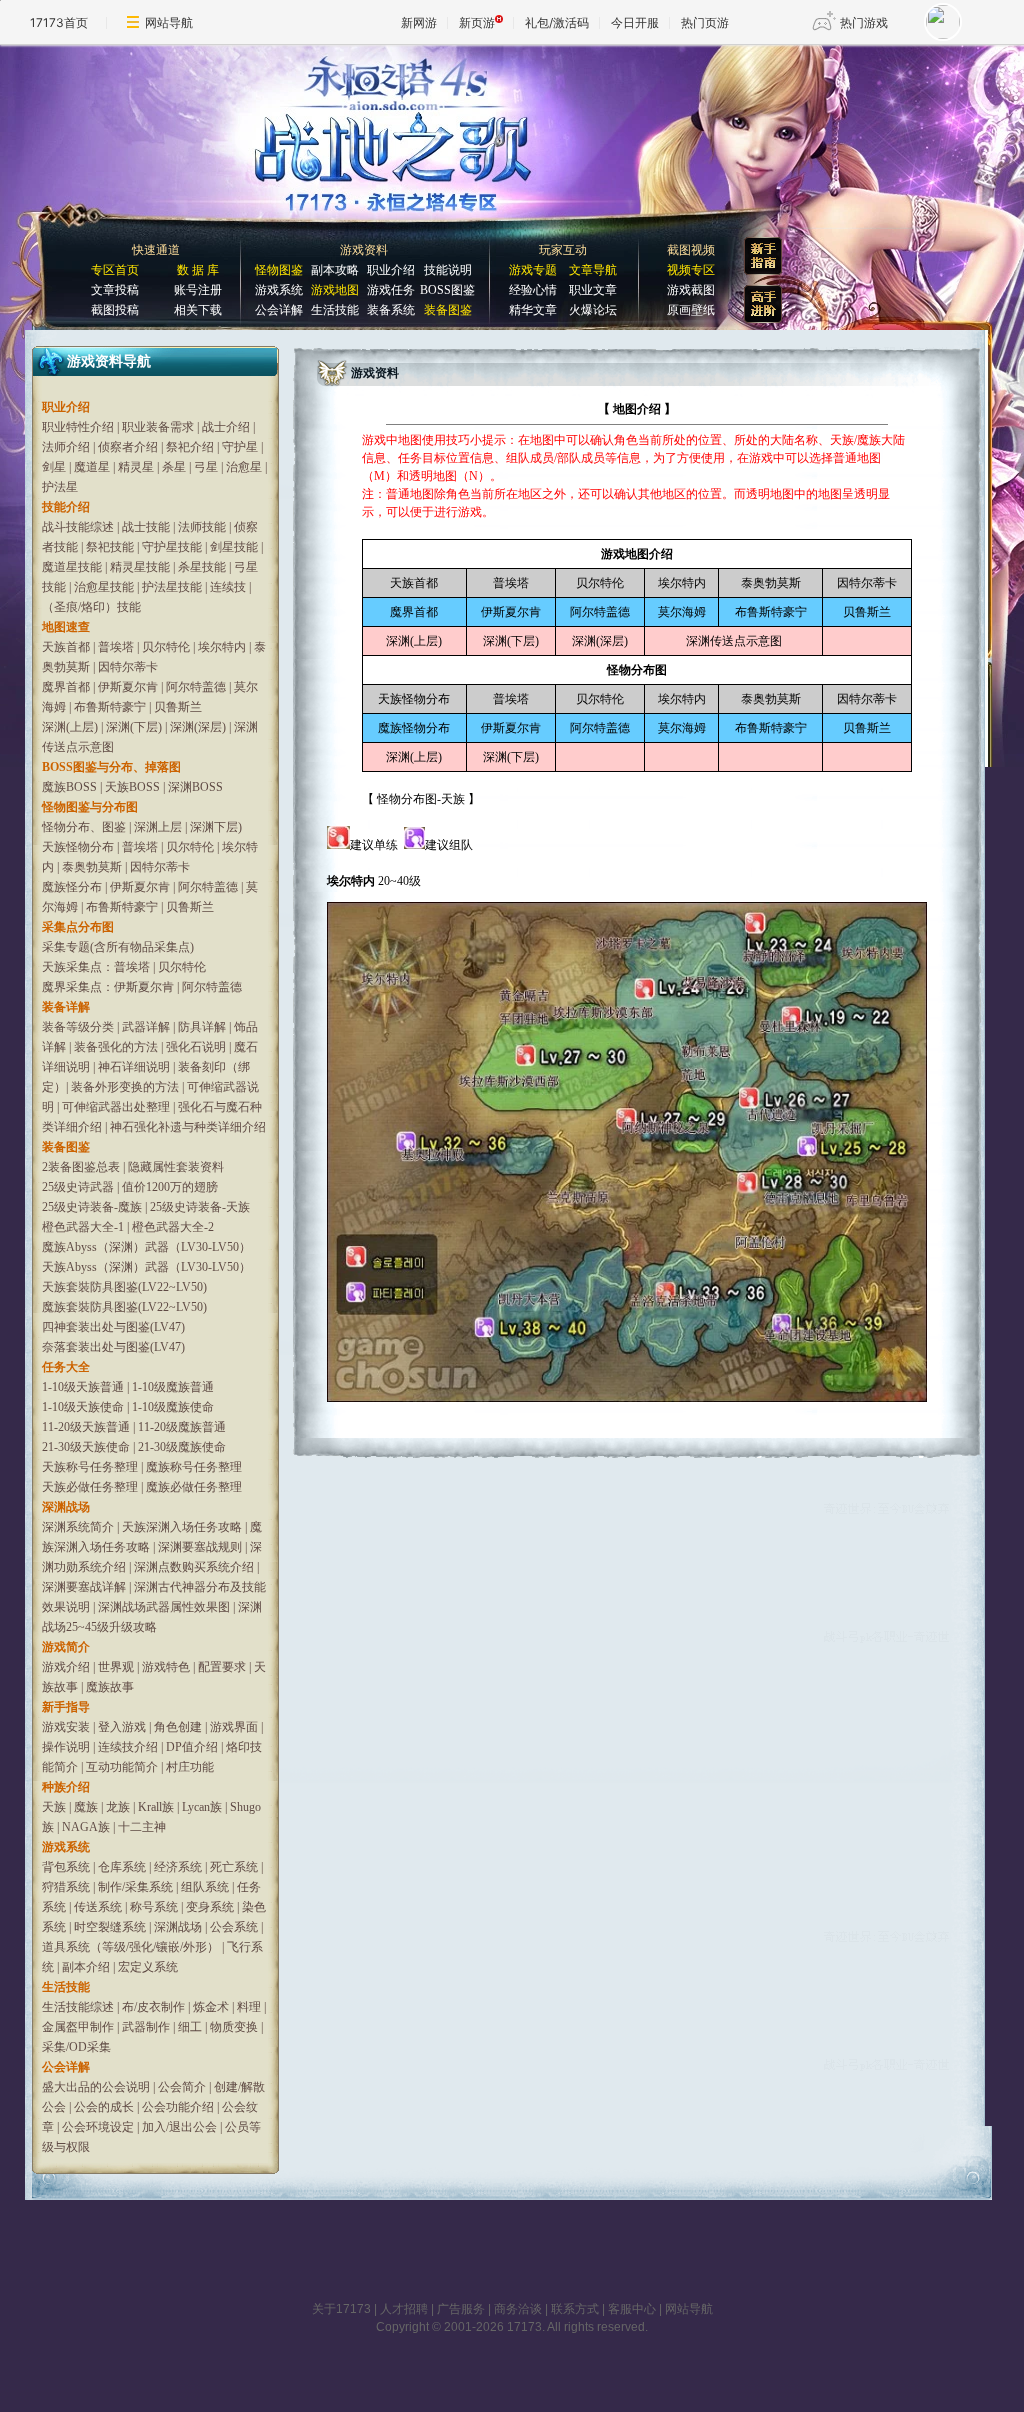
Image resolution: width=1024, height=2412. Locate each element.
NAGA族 (86, 1827)
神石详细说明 (134, 1067)
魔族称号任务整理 (194, 1467)
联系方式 (575, 2309)
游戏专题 (533, 270)
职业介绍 (391, 270)
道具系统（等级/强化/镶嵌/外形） (130, 1947)
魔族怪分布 (72, 887)
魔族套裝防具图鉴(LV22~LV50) (124, 1307)
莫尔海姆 (682, 612)
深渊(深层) (198, 727)
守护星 (240, 447)
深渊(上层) (70, 727)
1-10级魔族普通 (173, 1387)
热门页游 (705, 22)
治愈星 (244, 467)
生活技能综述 (78, 2007)
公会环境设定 (98, 2127)
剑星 (54, 467)
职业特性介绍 (78, 427)
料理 (249, 2007)
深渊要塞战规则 (200, 1547)
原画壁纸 (691, 310)
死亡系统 (234, 1867)
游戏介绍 (66, 1667)
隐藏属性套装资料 (176, 1167)
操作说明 (66, 1747)
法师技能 (202, 527)
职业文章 (593, 290)
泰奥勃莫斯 (92, 867)
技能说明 (448, 270)
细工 (190, 2027)
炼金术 (211, 2007)
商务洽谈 (518, 2309)
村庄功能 (190, 1767)
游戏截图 (691, 290)
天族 (54, 1807)
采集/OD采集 (76, 2047)
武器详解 (146, 1027)
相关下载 (198, 310)
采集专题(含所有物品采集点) (118, 947)
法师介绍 (66, 447)
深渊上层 (158, 827)
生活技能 (335, 310)
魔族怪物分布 (414, 728)
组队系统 (205, 1887)
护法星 (60, 487)
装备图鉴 (448, 310)
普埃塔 (116, 647)
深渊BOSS (195, 787)
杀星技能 (202, 567)
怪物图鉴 (279, 270)
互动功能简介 (122, 1767)
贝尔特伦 (166, 647)
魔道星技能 (72, 567)
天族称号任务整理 (90, 1467)
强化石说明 (196, 1047)
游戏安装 (66, 1727)
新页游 (477, 22)
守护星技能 (172, 547)
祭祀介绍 (191, 447)
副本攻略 (335, 270)
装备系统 (391, 310)
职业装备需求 (158, 427)
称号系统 (154, 1907)
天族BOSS (132, 787)
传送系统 (98, 1907)
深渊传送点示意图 (734, 641)
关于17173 (341, 2309)
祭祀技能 (110, 547)
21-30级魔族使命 (182, 1447)
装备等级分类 (78, 1027)
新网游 (419, 22)
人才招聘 (404, 2309)
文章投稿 (115, 290)
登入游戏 (122, 1727)
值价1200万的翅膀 (170, 1187)
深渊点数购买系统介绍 (194, 1567)
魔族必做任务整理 (194, 1487)
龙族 (118, 1807)
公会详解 (279, 310)
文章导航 (593, 270)
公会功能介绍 (178, 2107)
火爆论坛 (593, 310)
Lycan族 (202, 1807)
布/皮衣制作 (153, 2007)
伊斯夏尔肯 (128, 687)
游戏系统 (279, 290)
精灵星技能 (140, 567)
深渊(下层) (134, 727)
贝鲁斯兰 (178, 707)
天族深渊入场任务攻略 (182, 1527)
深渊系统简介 (78, 1527)
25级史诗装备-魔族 (92, 1207)
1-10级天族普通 (83, 1387)
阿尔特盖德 (196, 687)
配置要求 (222, 1667)
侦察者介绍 (128, 447)
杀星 (174, 467)
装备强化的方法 (116, 1047)
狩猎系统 (66, 1887)
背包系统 (66, 1867)
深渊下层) (216, 827)
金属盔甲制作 (78, 2027)
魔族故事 (110, 1687)
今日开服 (635, 22)
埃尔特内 (222, 647)
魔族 (86, 1807)
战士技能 (146, 527)
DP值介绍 (192, 1747)
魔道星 (92, 467)
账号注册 (198, 290)
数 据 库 (198, 270)
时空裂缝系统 (110, 1927)
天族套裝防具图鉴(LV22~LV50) (124, 1287)
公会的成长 (104, 2107)
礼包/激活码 (557, 22)
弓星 (206, 467)
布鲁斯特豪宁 (110, 707)
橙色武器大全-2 (173, 1227)
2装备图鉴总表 (81, 1167)
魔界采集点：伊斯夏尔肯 (108, 987)
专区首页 (115, 270)
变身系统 (210, 1907)
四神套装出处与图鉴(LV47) (113, 1327)
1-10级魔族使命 (173, 1407)
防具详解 (202, 1027)
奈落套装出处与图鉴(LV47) (113, 1347)
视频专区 (691, 270)
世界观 (116, 1667)
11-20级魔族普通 (182, 1427)
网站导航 (169, 22)
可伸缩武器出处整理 (116, 1107)
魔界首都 (66, 687)
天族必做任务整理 (90, 1487)
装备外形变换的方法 (125, 1087)
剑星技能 (234, 547)
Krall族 (156, 1807)
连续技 (228, 587)
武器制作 (146, 2027)
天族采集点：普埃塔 (96, 967)
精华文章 (533, 310)
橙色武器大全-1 (83, 1227)
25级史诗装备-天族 (200, 1207)
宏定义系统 (148, 1967)
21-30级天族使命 (86, 1447)
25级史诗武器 (78, 1187)
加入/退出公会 (179, 2127)
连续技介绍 (128, 1747)
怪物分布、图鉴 (84, 827)
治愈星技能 (104, 587)
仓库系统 (122, 1867)
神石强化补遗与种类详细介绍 (188, 1127)
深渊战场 (178, 1927)
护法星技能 (172, 587)
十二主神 (142, 1827)
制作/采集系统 (135, 1887)
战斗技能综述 (78, 527)
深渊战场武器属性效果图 (164, 1607)
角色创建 (178, 1727)
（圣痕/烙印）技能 (91, 607)
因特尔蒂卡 (128, 667)
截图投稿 (115, 310)
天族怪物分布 (78, 847)
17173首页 (59, 22)
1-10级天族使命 (83, 1407)
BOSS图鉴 (447, 290)
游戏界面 (234, 1727)
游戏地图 (335, 290)
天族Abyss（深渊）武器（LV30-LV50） (146, 1267)
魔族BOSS (69, 787)
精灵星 (136, 467)
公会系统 (234, 1927)
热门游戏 (864, 22)
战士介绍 (226, 427)
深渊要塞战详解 (84, 1587)
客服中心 (632, 2309)
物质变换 (234, 2027)
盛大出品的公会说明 (96, 2087)
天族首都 (66, 647)
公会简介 (182, 2087)
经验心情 (533, 290)
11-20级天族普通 (86, 1427)
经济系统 (178, 1867)
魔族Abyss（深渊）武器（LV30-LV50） (146, 1247)
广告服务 (461, 2309)
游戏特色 (166, 1667)
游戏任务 (391, 290)
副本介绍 (86, 1967)
